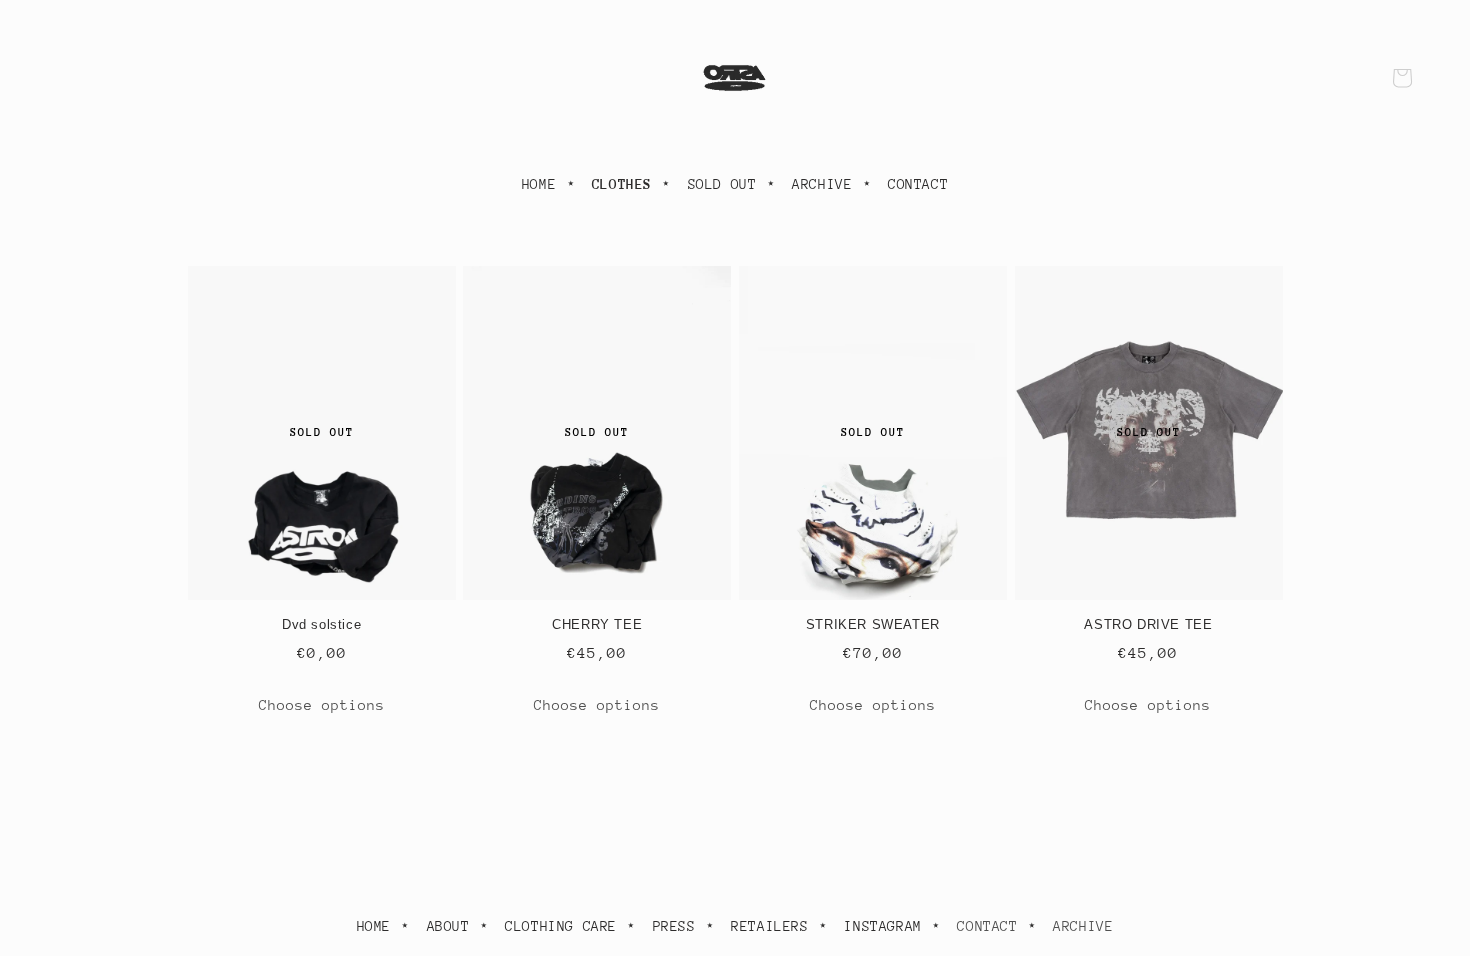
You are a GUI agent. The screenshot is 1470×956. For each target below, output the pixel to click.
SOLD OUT (722, 184)
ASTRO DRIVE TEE (1148, 624)
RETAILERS (769, 926)
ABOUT (448, 926)
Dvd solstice (321, 624)
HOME (539, 184)
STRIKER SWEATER (873, 624)
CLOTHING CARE (561, 926)
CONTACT (918, 184)
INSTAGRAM (882, 926)
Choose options (322, 705)
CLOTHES (622, 184)
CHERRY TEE (597, 624)
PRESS (674, 926)
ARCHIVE (822, 184)
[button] (1402, 78)
